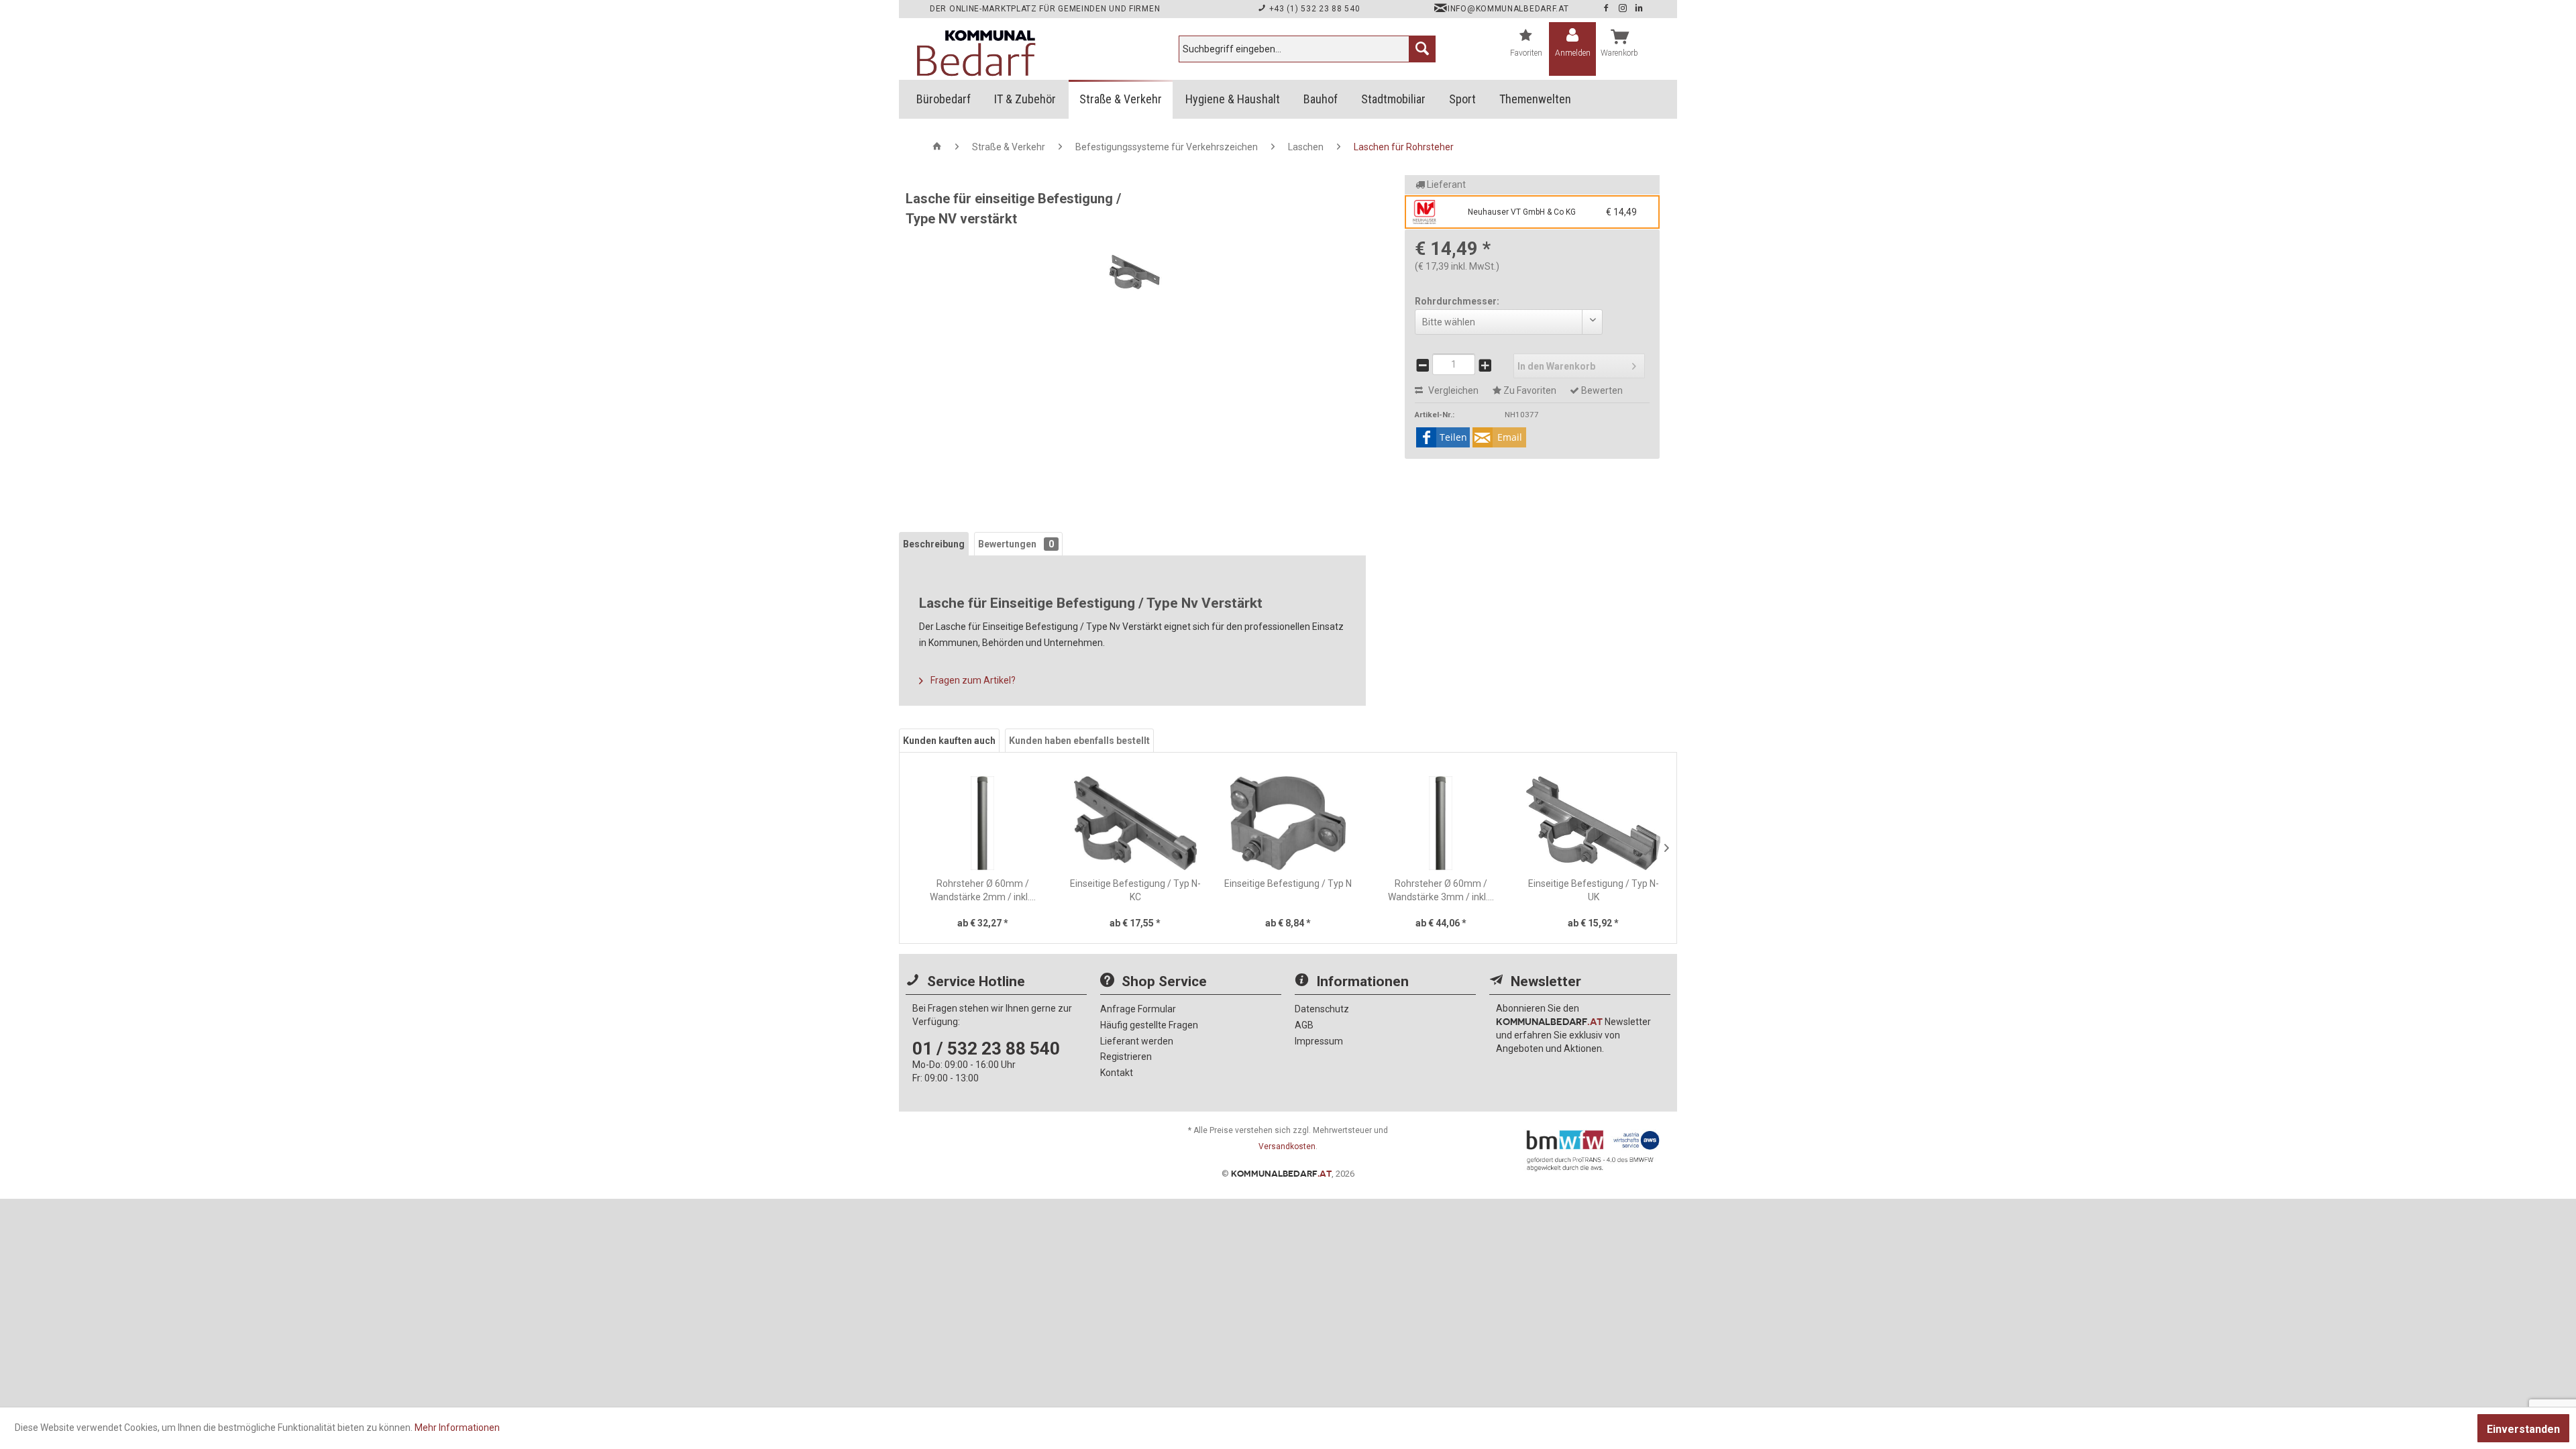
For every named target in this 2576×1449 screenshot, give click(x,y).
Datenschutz (1322, 1009)
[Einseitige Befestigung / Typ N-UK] (1593, 823)
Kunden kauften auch (949, 741)
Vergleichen (1452, 390)
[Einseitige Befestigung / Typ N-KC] (1136, 823)
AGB (1304, 1025)
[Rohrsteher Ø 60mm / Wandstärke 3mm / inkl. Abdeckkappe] (1441, 823)
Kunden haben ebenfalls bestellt (1079, 741)
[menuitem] (1307, 49)
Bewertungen (1016, 544)
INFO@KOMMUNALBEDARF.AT (1508, 9)
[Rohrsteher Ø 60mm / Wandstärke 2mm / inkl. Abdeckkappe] (983, 823)
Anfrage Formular (1138, 1009)
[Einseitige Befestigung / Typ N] (1288, 823)
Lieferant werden (1137, 1041)
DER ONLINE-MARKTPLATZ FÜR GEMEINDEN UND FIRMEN (1045, 9)
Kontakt (1117, 1073)
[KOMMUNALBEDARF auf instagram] (1624, 9)
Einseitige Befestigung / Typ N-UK (1594, 890)
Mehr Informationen (457, 1428)
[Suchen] (1422, 49)
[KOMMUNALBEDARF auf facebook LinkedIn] (1639, 9)
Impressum (1319, 1041)
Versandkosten (1287, 1146)
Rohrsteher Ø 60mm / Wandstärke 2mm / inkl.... (983, 890)
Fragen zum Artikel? (972, 680)
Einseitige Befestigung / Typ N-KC (1135, 890)
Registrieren (1126, 1057)
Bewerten (1601, 390)
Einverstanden (2523, 1429)
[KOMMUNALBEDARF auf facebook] (1607, 9)
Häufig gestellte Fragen (1149, 1025)
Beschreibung (934, 544)
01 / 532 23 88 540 (986, 1049)
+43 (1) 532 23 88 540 (1313, 9)
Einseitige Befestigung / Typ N (1288, 883)
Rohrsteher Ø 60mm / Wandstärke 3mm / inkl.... (1441, 890)
